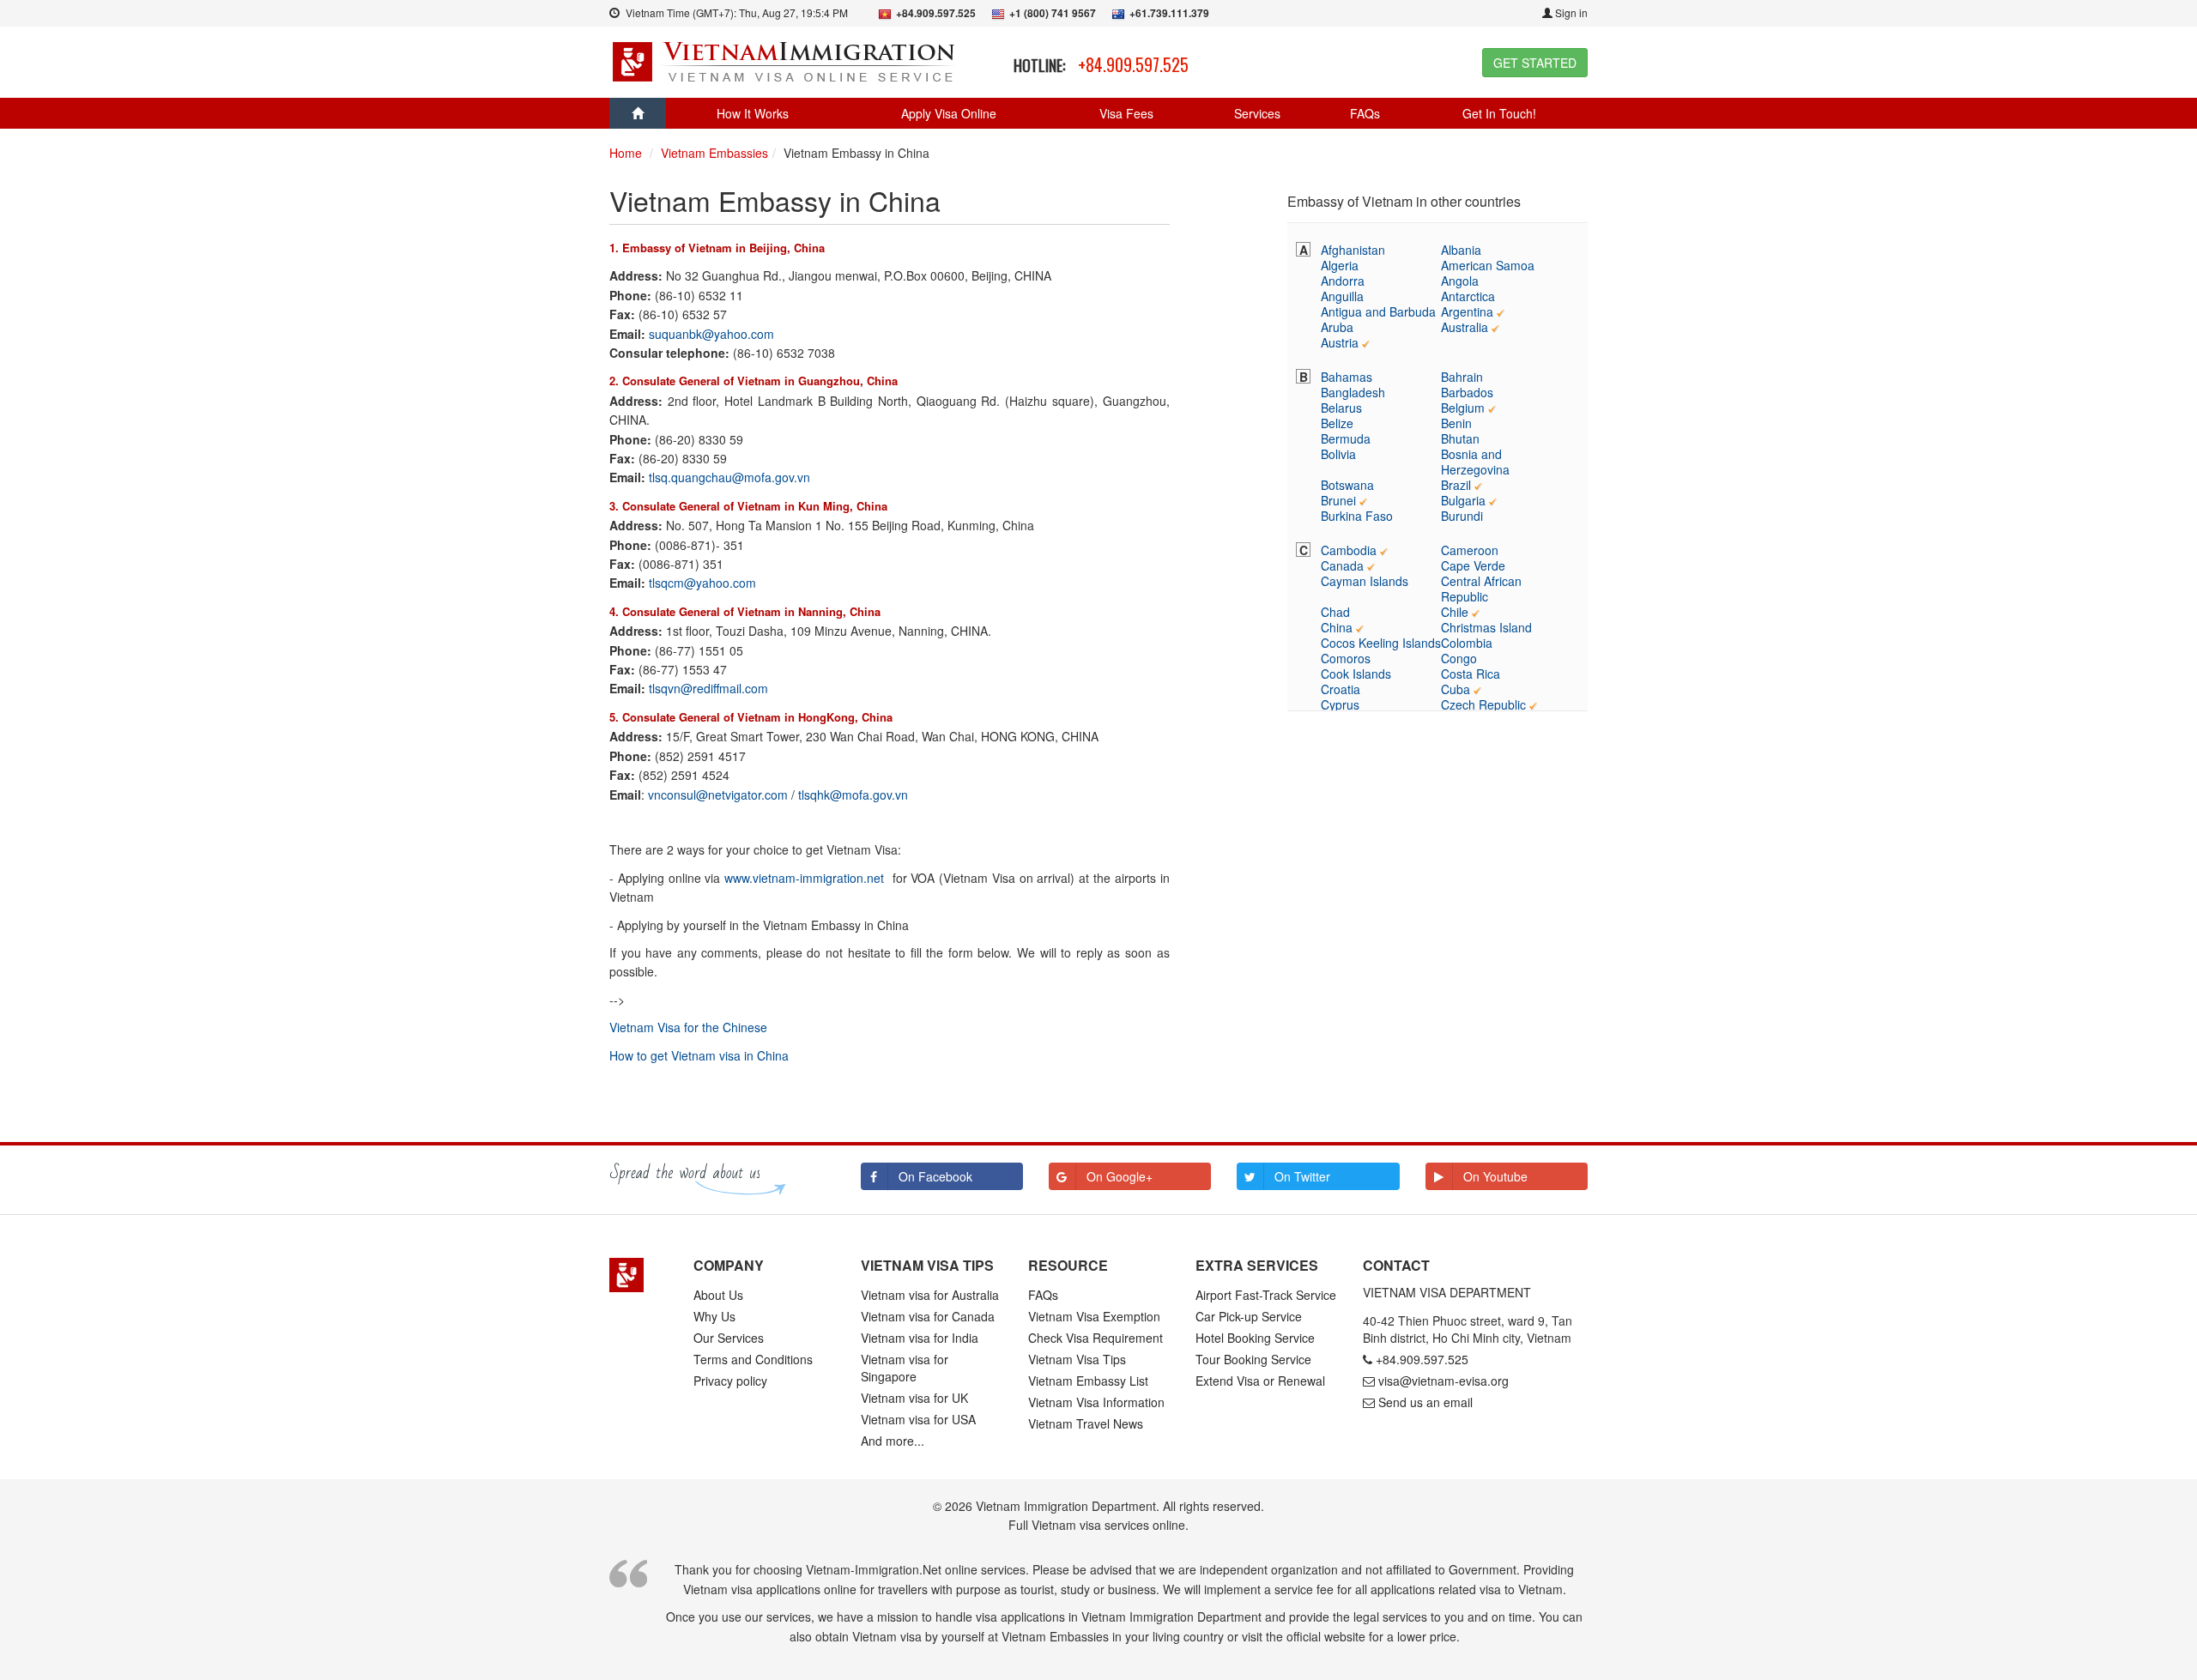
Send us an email (1425, 1402)
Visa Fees (1126, 113)
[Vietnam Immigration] (639, 1275)
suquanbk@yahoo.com (711, 334)
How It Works (753, 113)
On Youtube (1495, 1176)
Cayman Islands (1365, 581)
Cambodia (1349, 550)
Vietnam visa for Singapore (905, 1368)
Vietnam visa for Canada (928, 1316)
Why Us (714, 1316)
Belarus (1341, 408)
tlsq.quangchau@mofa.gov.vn (729, 477)
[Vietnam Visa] (786, 60)
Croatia (1341, 689)
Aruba (1337, 327)
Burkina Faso (1357, 516)
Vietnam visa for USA (918, 1419)
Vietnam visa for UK (914, 1398)
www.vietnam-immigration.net (804, 878)
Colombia (1467, 643)
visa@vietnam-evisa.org (1443, 1381)
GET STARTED (1535, 63)
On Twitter (1302, 1176)
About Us (718, 1295)
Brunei (1338, 500)
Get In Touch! (1499, 113)
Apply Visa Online (949, 113)
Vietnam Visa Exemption (1094, 1316)
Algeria (1340, 265)
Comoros (1346, 658)
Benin (1456, 423)
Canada (1342, 565)
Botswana (1347, 485)
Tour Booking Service (1253, 1359)
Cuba (1456, 689)
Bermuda (1346, 438)
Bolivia (1338, 454)
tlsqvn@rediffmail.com (708, 688)
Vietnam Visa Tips (1077, 1359)
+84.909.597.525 (1133, 64)
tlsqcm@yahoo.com (702, 583)
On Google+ (1120, 1176)
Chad (1335, 612)
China (1337, 627)
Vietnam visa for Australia (930, 1295)
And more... (893, 1441)
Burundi (1462, 516)
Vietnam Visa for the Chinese (688, 1027)
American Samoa (1488, 265)
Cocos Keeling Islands (1381, 643)
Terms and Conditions (753, 1359)
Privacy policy (730, 1381)
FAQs (1365, 113)
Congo (1459, 658)
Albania (1461, 250)
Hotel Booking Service (1255, 1338)
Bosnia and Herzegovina (1475, 462)
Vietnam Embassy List (1088, 1381)
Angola (1460, 281)
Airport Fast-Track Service (1266, 1295)
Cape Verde (1473, 565)
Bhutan (1460, 438)
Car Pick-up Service (1249, 1316)
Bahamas (1347, 377)
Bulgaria (1463, 500)
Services (1257, 113)
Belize (1337, 423)
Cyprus (1340, 704)
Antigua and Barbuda (1378, 311)
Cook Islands (1356, 674)
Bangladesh (1353, 392)
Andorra (1343, 281)
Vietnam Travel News (1086, 1423)
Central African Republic (1481, 589)
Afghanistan (1353, 250)
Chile (1455, 612)
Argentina (1467, 311)
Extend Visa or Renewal (1260, 1381)
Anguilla (1342, 296)
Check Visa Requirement (1095, 1338)
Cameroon (1470, 550)
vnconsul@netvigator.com (718, 795)
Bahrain (1462, 377)
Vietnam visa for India (920, 1338)
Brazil (1456, 485)
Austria (1340, 342)
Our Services (729, 1338)
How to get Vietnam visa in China (699, 1055)
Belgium (1463, 408)
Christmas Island (1486, 627)
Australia (1465, 327)
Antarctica (1468, 296)
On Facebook (935, 1176)
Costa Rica (1471, 674)
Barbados (1467, 392)
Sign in (1570, 12)
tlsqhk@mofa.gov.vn (853, 795)
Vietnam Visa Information (1096, 1402)
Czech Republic (1483, 704)
